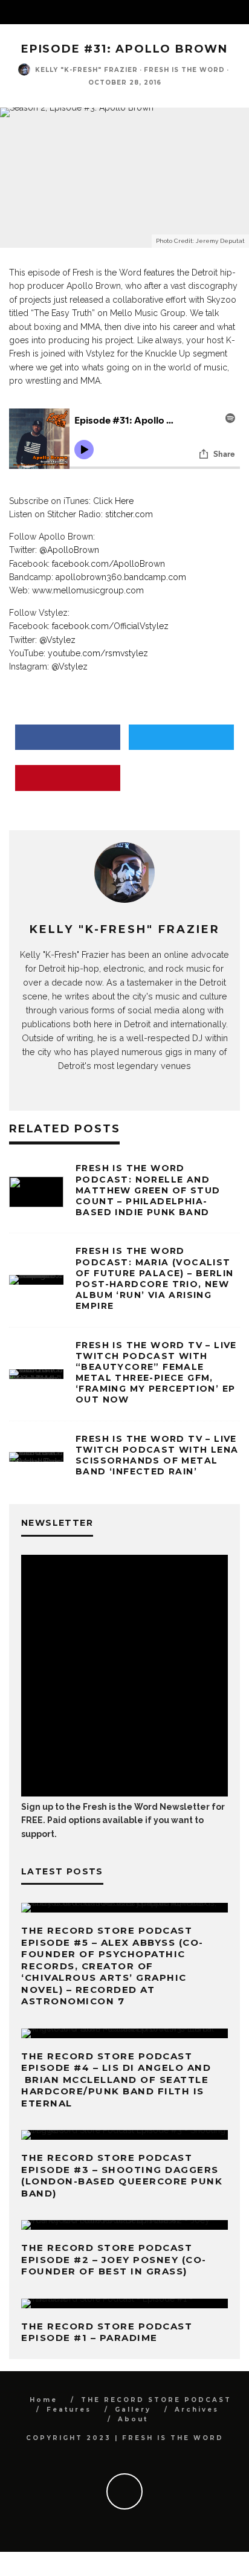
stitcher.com (129, 514)
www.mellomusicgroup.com (88, 590)
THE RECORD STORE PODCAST (156, 2400)
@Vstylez (57, 640)
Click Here (113, 501)
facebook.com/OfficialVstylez (110, 626)
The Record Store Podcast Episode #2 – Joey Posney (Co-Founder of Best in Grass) (114, 2259)
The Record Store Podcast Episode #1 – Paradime (107, 2332)
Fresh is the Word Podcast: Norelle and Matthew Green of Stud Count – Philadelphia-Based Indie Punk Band (148, 1190)
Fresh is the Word (184, 70)
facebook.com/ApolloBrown (108, 564)
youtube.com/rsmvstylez (98, 653)
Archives (197, 2410)
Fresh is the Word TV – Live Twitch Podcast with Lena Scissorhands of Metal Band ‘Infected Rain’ (157, 1455)
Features (69, 2410)
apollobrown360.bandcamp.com (121, 577)
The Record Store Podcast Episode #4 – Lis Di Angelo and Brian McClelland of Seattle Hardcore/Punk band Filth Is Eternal (116, 2080)
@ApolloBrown (69, 550)
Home (44, 2400)
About (133, 2419)
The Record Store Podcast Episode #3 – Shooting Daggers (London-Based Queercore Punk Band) (122, 2175)
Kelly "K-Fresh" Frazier (86, 70)
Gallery (133, 2410)
